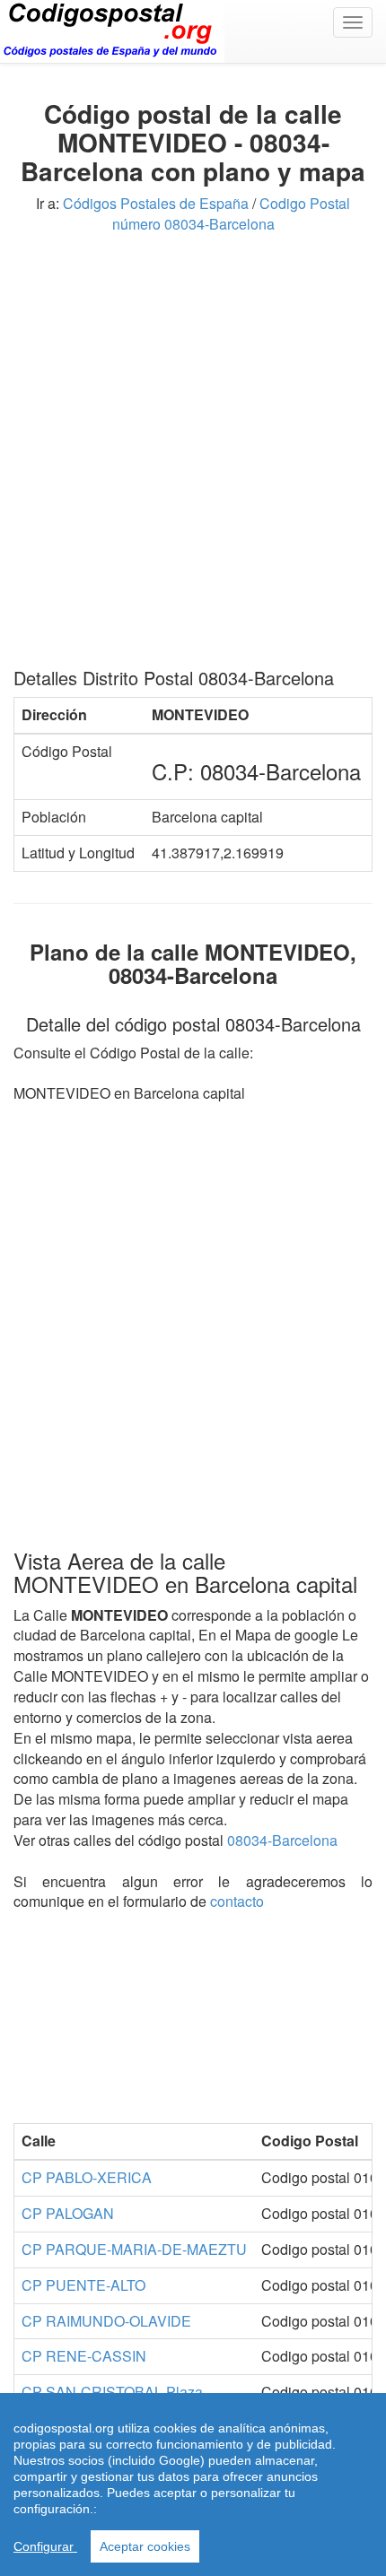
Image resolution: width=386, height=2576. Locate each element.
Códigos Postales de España (156, 203)
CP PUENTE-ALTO (83, 2285)
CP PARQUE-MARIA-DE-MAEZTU (134, 2249)
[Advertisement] (193, 457)
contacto (237, 1901)
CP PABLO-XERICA (87, 2177)
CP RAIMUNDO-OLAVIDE (106, 2321)
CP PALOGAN (68, 2213)
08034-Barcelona (282, 1840)
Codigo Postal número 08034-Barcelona (232, 213)
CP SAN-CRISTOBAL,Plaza (112, 2392)
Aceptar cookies (145, 2546)
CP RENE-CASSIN (84, 2356)
